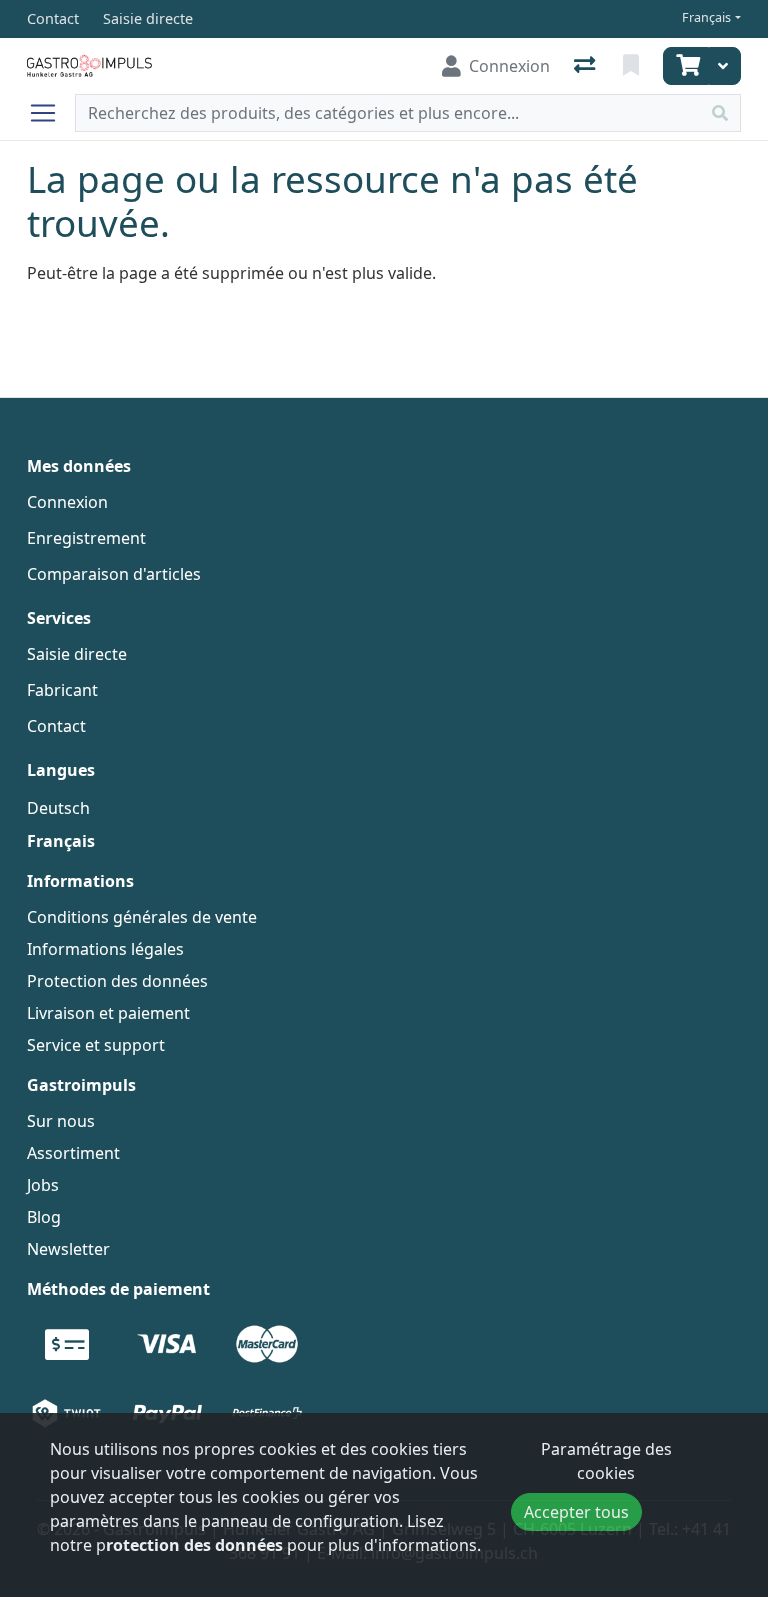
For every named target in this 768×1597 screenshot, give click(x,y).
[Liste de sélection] (633, 66)
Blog (44, 1217)
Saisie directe (77, 654)
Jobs (43, 1185)
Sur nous (61, 1121)
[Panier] (686, 66)
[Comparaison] (586, 66)
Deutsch (58, 808)
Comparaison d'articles (114, 574)
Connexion (67, 502)
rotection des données (194, 1545)
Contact (56, 726)
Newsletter (68, 1249)
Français (706, 17)
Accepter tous (576, 1512)
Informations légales (105, 949)
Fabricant (62, 690)
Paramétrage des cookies (606, 1461)
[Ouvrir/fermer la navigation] (51, 113)
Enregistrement (86, 538)
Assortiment (73, 1153)
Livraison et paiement (108, 1013)
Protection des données (117, 981)
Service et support (96, 1045)
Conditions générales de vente (142, 917)
